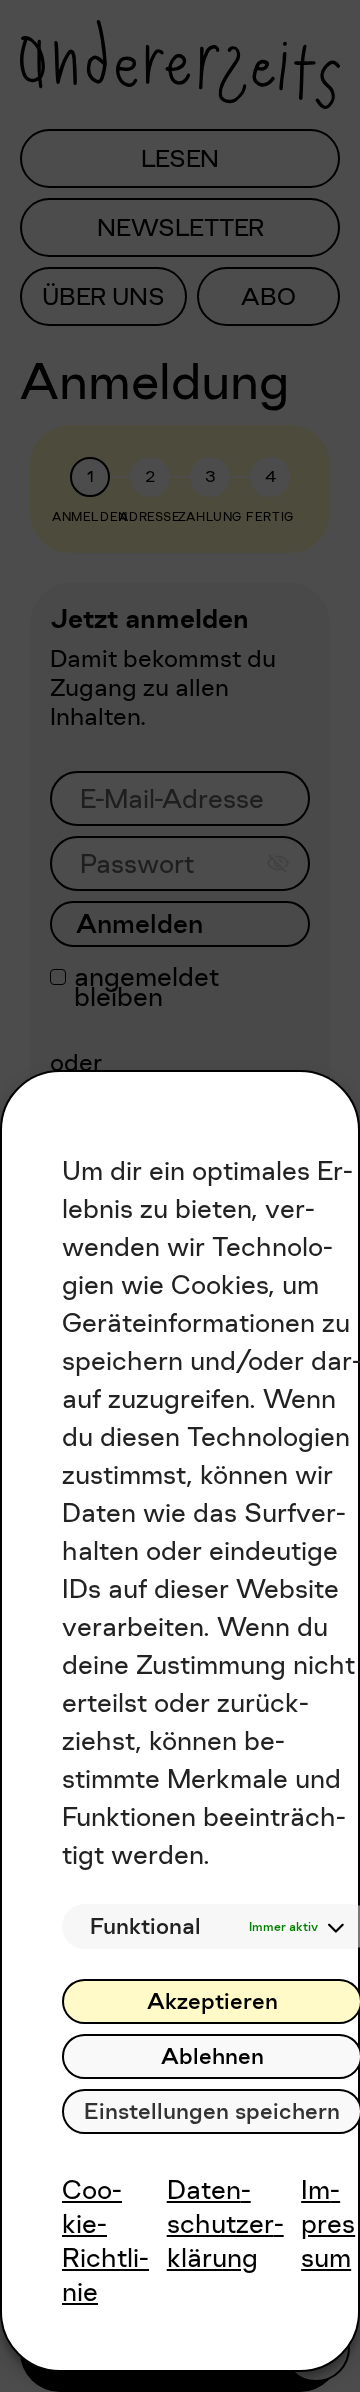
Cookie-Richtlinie (105, 2240)
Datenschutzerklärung (225, 2223)
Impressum (328, 2223)
